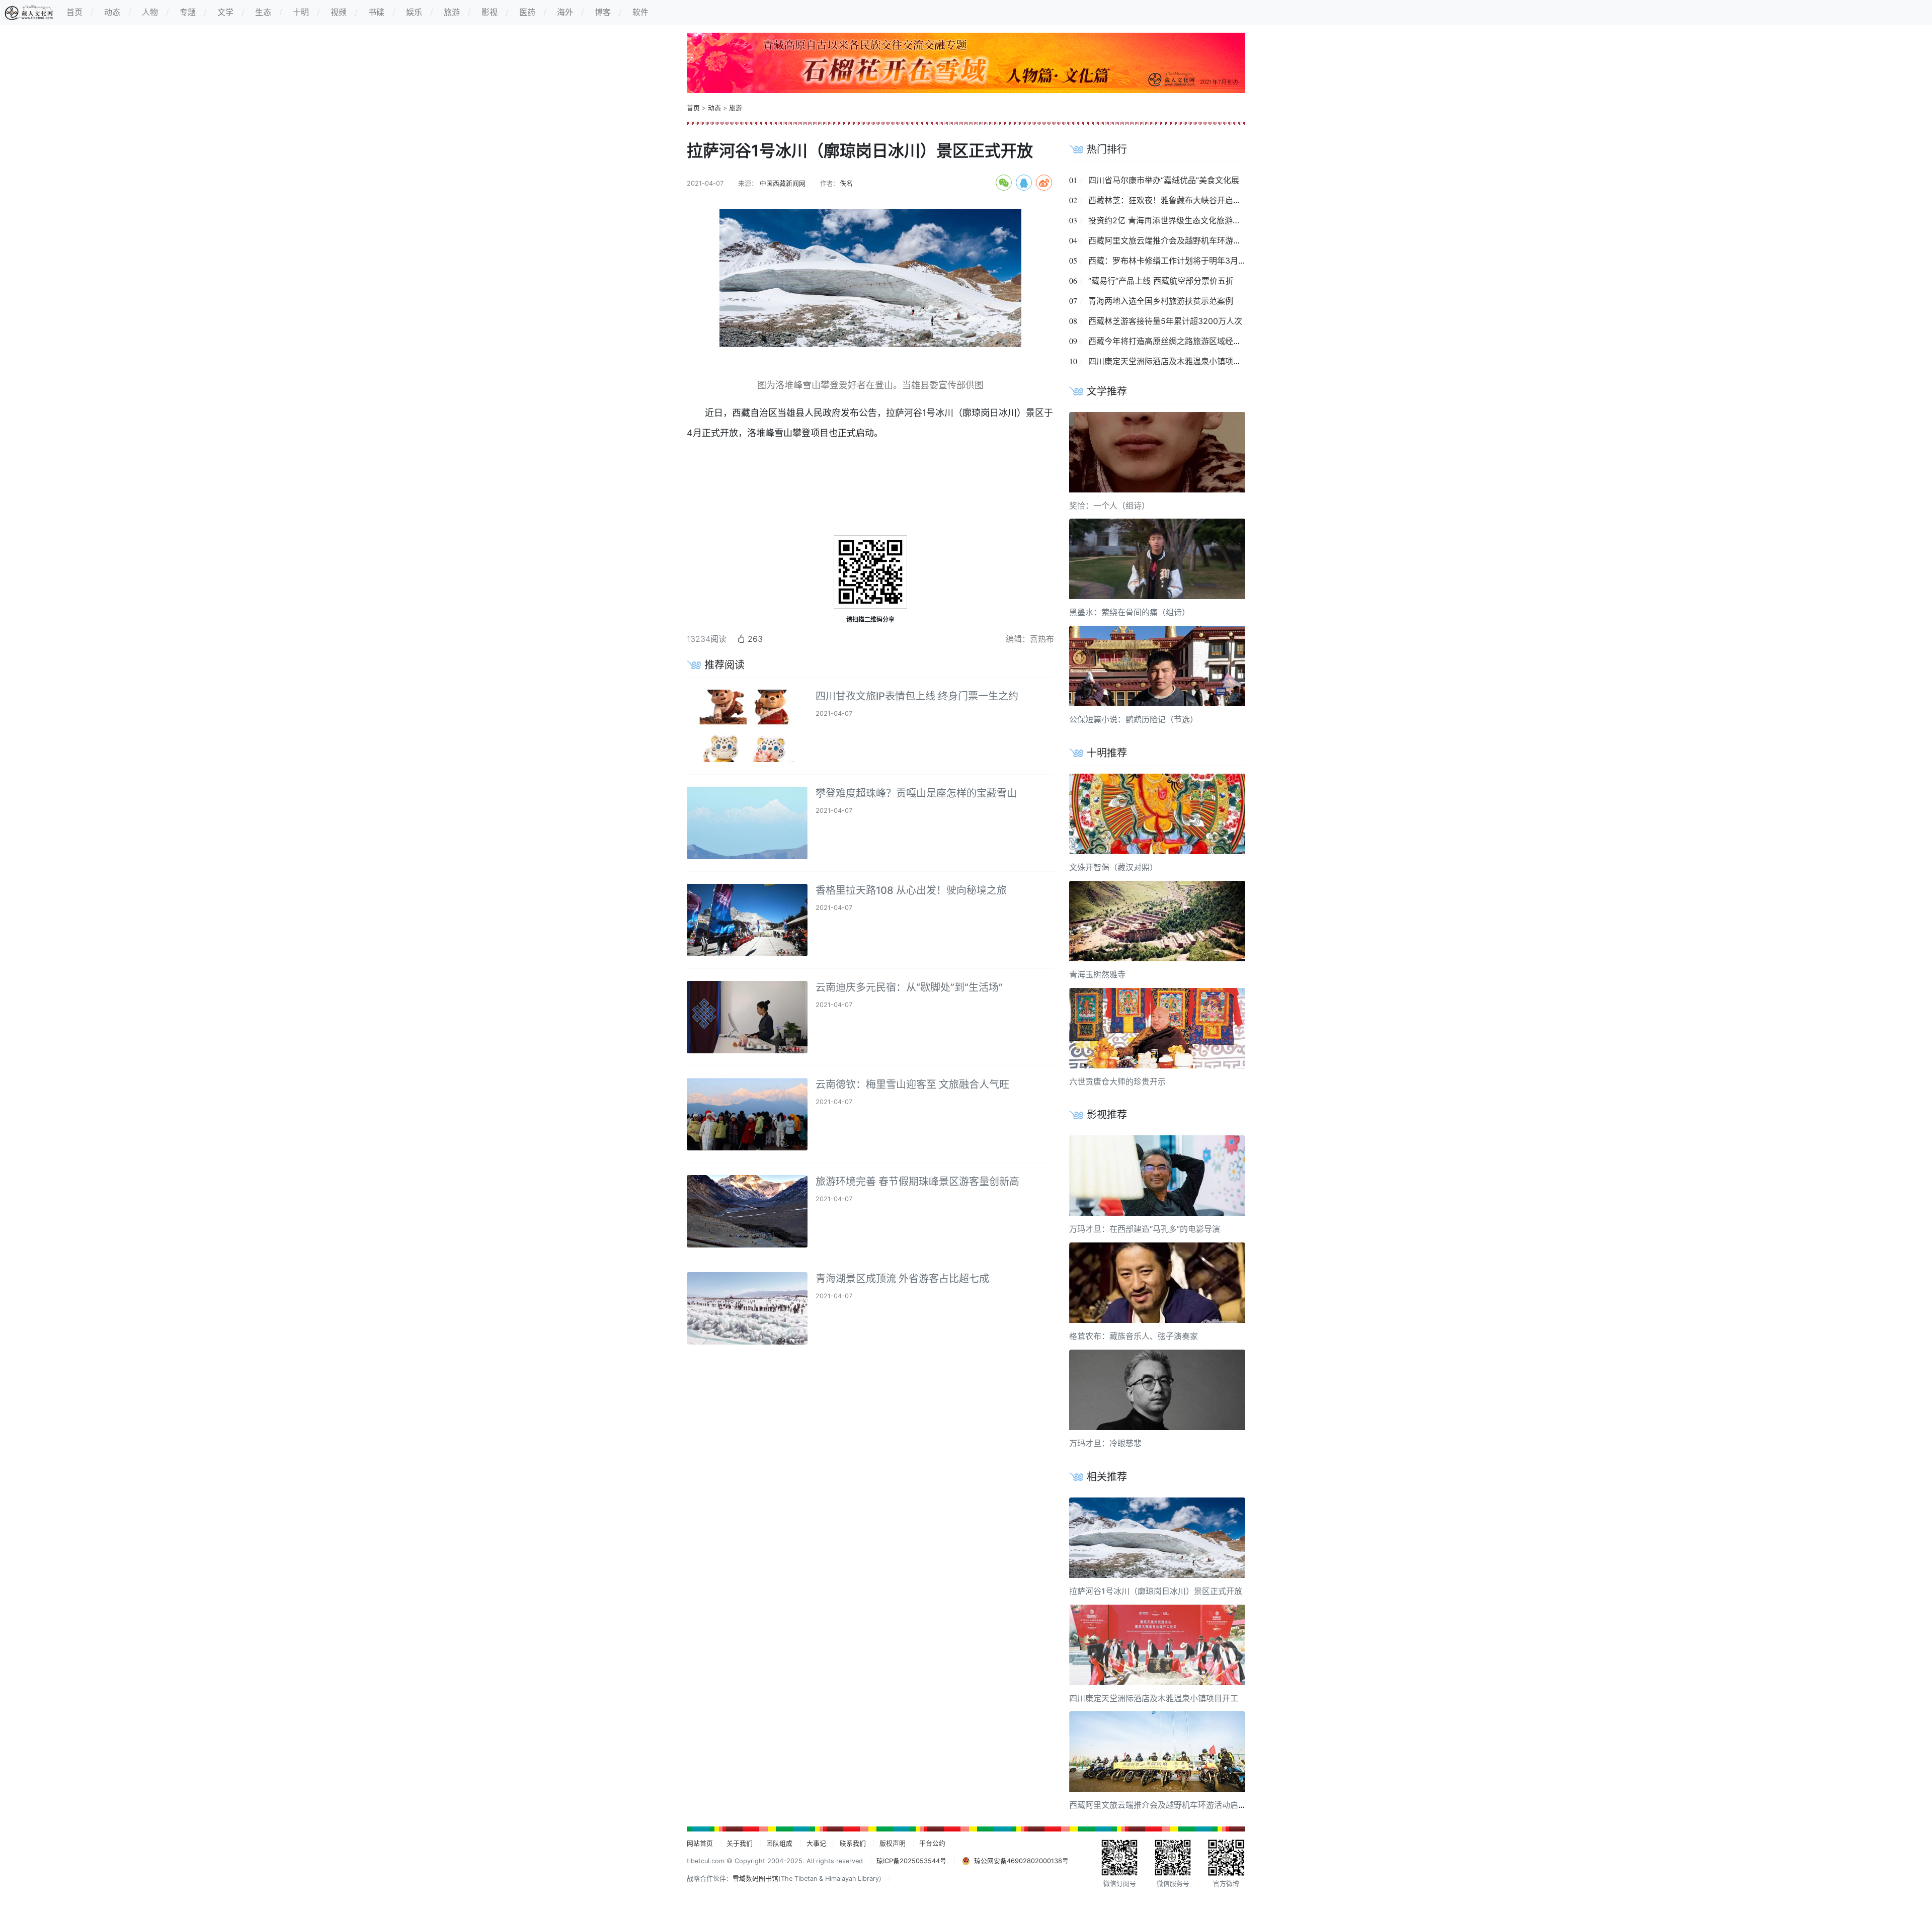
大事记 (816, 1843)
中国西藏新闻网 (782, 183)
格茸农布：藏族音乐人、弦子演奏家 (1134, 1336)
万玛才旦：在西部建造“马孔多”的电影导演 (1145, 1229)
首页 (693, 108)
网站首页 (700, 1843)
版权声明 (893, 1843)
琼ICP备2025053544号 (911, 1861)
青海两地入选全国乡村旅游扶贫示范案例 (1161, 301)
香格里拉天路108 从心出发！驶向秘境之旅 (911, 890)
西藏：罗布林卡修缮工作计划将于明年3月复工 (1171, 261)
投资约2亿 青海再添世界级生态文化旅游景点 (1169, 220)
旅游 (736, 108)
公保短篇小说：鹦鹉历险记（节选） (1134, 719)
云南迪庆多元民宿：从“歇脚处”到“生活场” (909, 987)
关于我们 (740, 1843)
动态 (714, 108)
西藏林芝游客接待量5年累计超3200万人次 (1165, 321)
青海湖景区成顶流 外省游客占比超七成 (902, 1279)
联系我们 (853, 1843)
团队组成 (779, 1843)
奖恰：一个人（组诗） (1109, 506)
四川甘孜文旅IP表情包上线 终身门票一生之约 (917, 696)
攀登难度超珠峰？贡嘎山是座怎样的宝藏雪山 (916, 793)
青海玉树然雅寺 (1097, 974)
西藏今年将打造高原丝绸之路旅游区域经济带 (1169, 341)
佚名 (846, 183)
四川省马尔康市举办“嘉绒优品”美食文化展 (1164, 180)
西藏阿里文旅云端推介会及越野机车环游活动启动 (1177, 240)
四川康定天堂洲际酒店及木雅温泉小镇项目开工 (1173, 361)
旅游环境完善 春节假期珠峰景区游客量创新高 (917, 1182)
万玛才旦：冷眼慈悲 (1105, 1443)
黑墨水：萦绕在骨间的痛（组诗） (1130, 612)
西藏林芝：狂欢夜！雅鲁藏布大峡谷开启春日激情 (1177, 200)
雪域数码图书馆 (755, 1879)
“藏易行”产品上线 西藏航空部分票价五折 (1161, 281)
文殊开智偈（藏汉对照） (1113, 867)
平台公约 (932, 1843)
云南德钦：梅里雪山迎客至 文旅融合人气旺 (912, 1085)
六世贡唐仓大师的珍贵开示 (1117, 1081)
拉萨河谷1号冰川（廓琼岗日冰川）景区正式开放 (1156, 1591)
